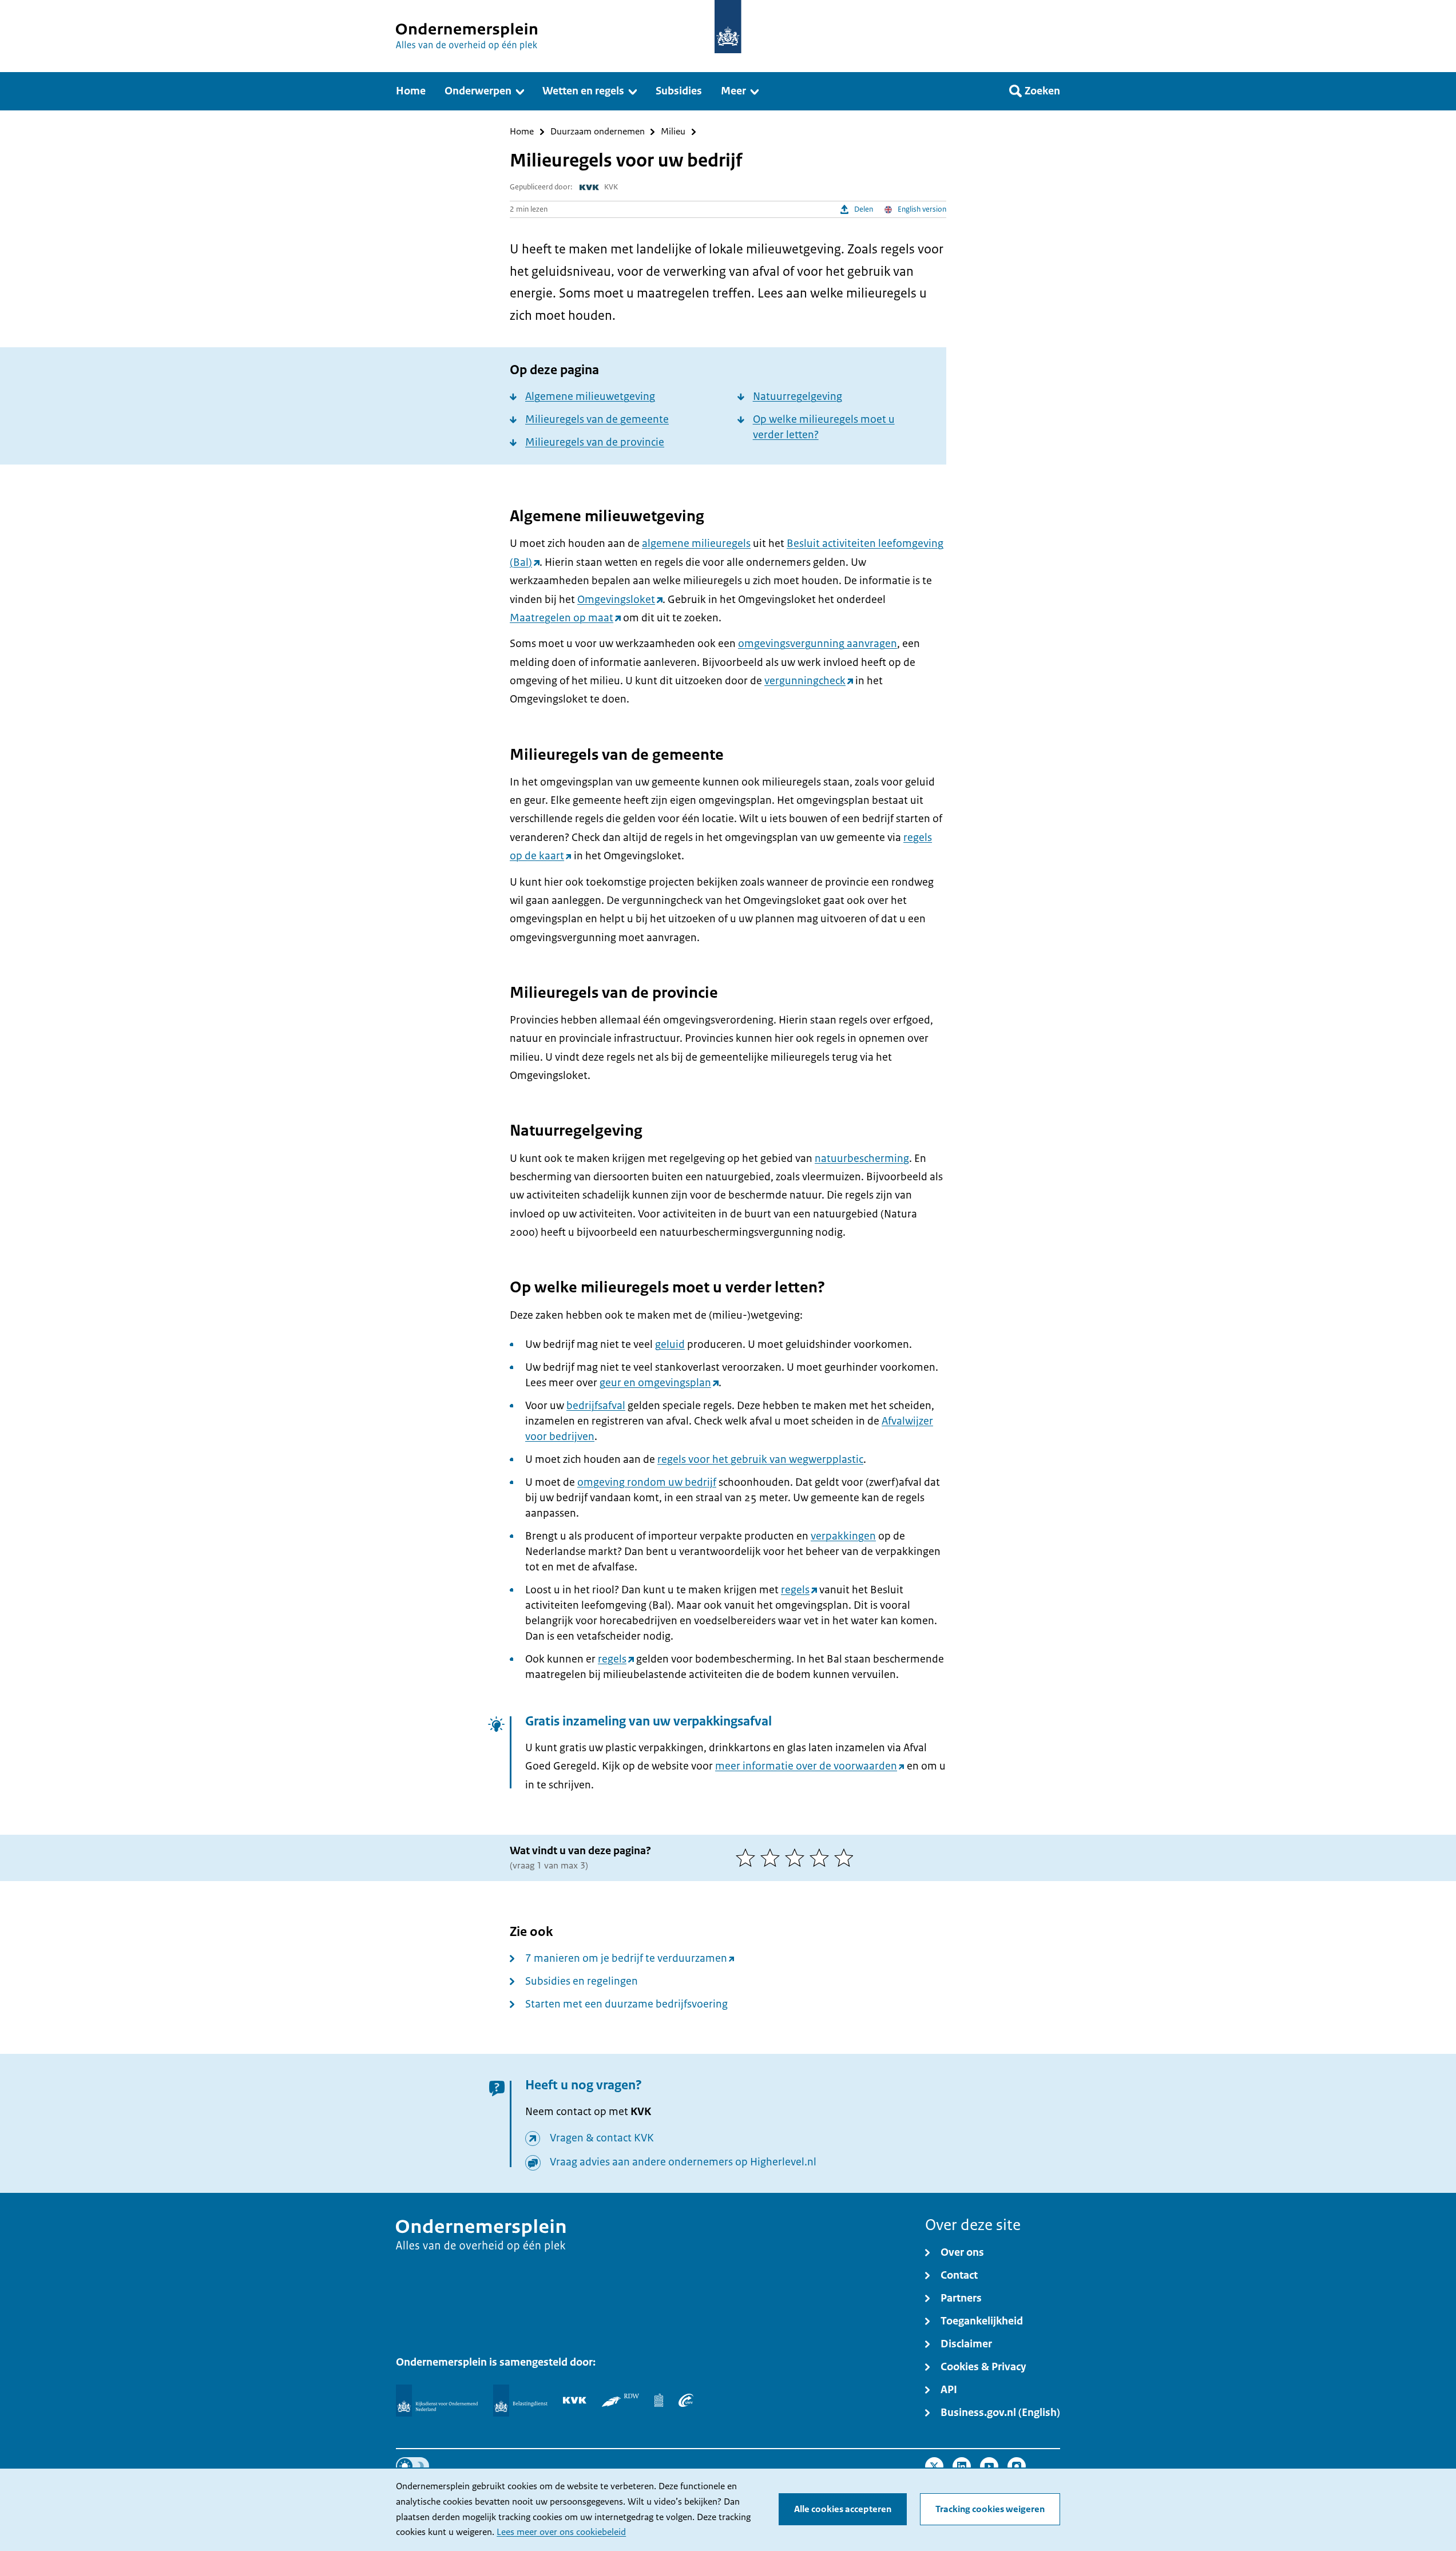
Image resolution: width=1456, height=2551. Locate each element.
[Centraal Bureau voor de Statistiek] (659, 2400)
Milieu (673, 132)
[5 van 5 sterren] (846, 1858)
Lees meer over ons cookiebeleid (561, 2532)
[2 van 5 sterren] (773, 1858)
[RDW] (620, 2400)
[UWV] (686, 2400)
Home (522, 132)
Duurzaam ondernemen (598, 132)
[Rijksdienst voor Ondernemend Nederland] (437, 2401)
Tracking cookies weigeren (990, 2509)
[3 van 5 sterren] (797, 1858)
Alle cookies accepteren (843, 2509)
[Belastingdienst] (520, 2401)
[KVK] (575, 2400)
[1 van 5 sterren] (748, 1858)
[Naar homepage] (728, 27)
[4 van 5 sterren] (822, 1858)
